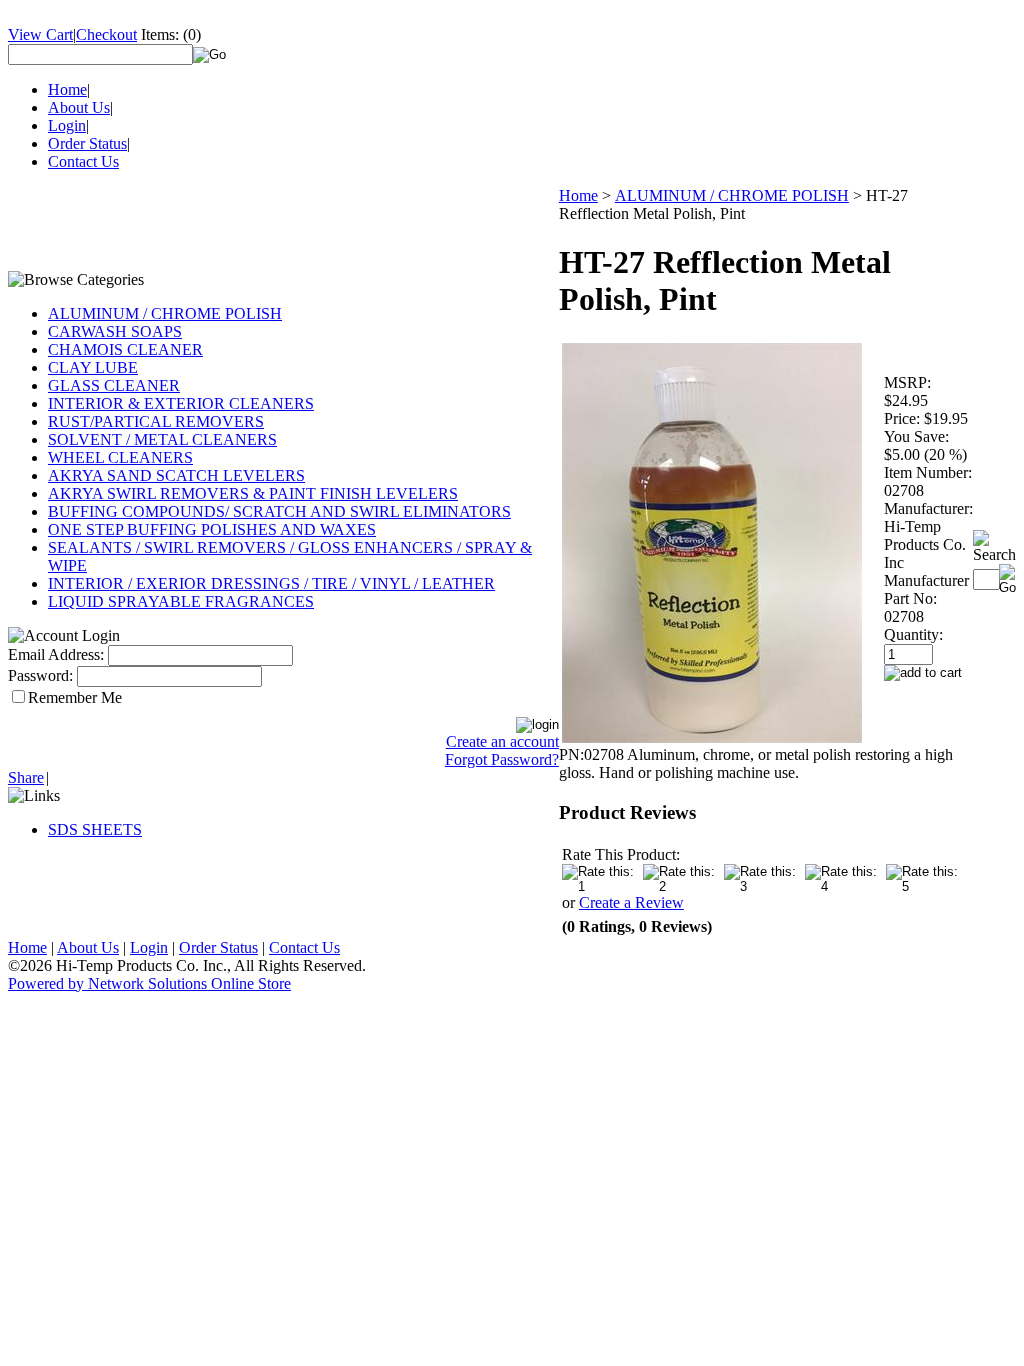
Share (26, 777)
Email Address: (56, 654)
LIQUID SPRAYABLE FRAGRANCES (181, 601)
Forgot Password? (502, 759)
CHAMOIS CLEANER (125, 349)
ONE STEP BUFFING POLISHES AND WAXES (212, 529)
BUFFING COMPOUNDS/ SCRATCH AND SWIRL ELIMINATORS (279, 511)
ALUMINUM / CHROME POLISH (165, 313)
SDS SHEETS (95, 829)
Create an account (502, 741)
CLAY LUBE (93, 367)
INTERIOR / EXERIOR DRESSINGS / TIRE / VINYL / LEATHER (271, 583)
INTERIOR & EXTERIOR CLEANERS (181, 403)
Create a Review (631, 902)
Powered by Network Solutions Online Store (149, 983)
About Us (79, 107)
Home (67, 89)
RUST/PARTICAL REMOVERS (156, 421)
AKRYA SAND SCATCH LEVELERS (176, 475)
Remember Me (75, 697)
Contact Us (83, 161)
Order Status (87, 143)
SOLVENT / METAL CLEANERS (162, 439)
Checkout (106, 34)
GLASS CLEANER (114, 385)
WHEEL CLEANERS (120, 457)
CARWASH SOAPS (115, 331)
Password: (40, 675)
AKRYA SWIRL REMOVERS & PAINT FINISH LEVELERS (253, 493)
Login (67, 125)
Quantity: (913, 634)
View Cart (40, 34)
